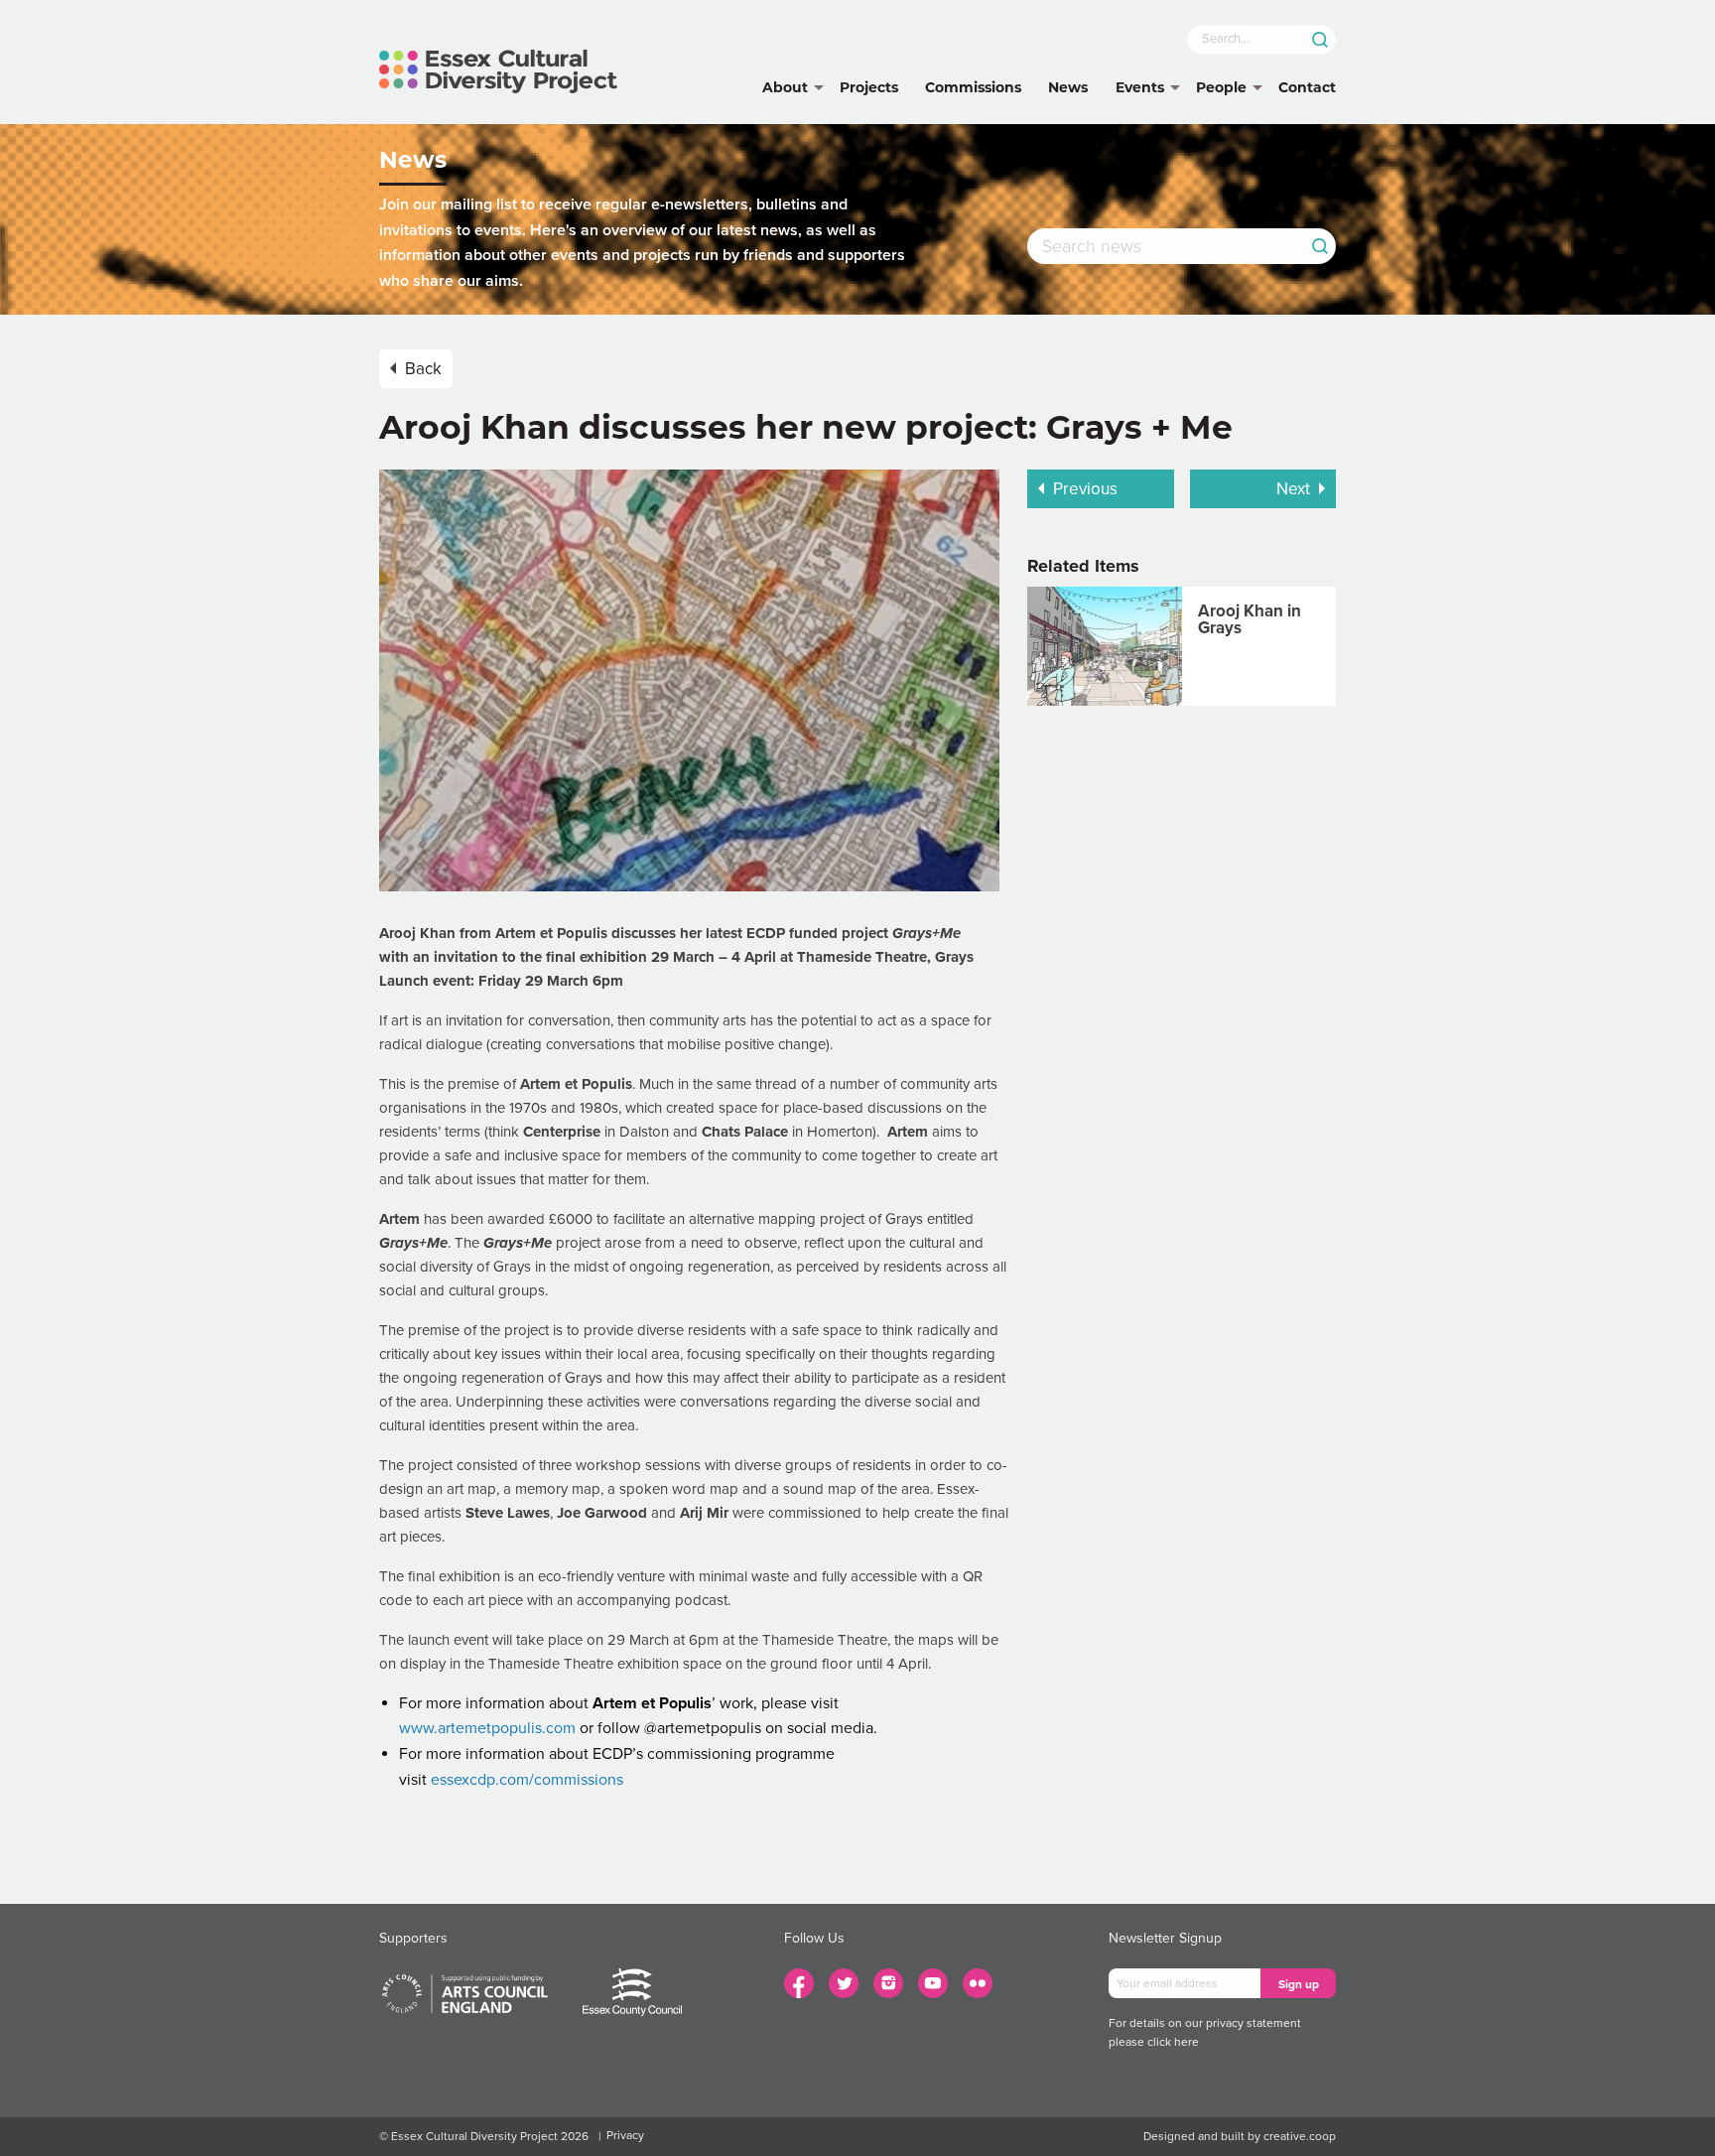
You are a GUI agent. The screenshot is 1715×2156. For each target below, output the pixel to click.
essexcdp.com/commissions (527, 1780)
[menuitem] (785, 88)
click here (1173, 2042)
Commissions (973, 87)
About (785, 87)
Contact (1307, 87)
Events (1140, 87)
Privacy (625, 2135)
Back (423, 369)
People (1221, 87)
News (1068, 87)
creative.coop (1300, 2136)
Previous (1085, 489)
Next (1293, 489)
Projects (869, 87)
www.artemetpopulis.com (487, 1728)
